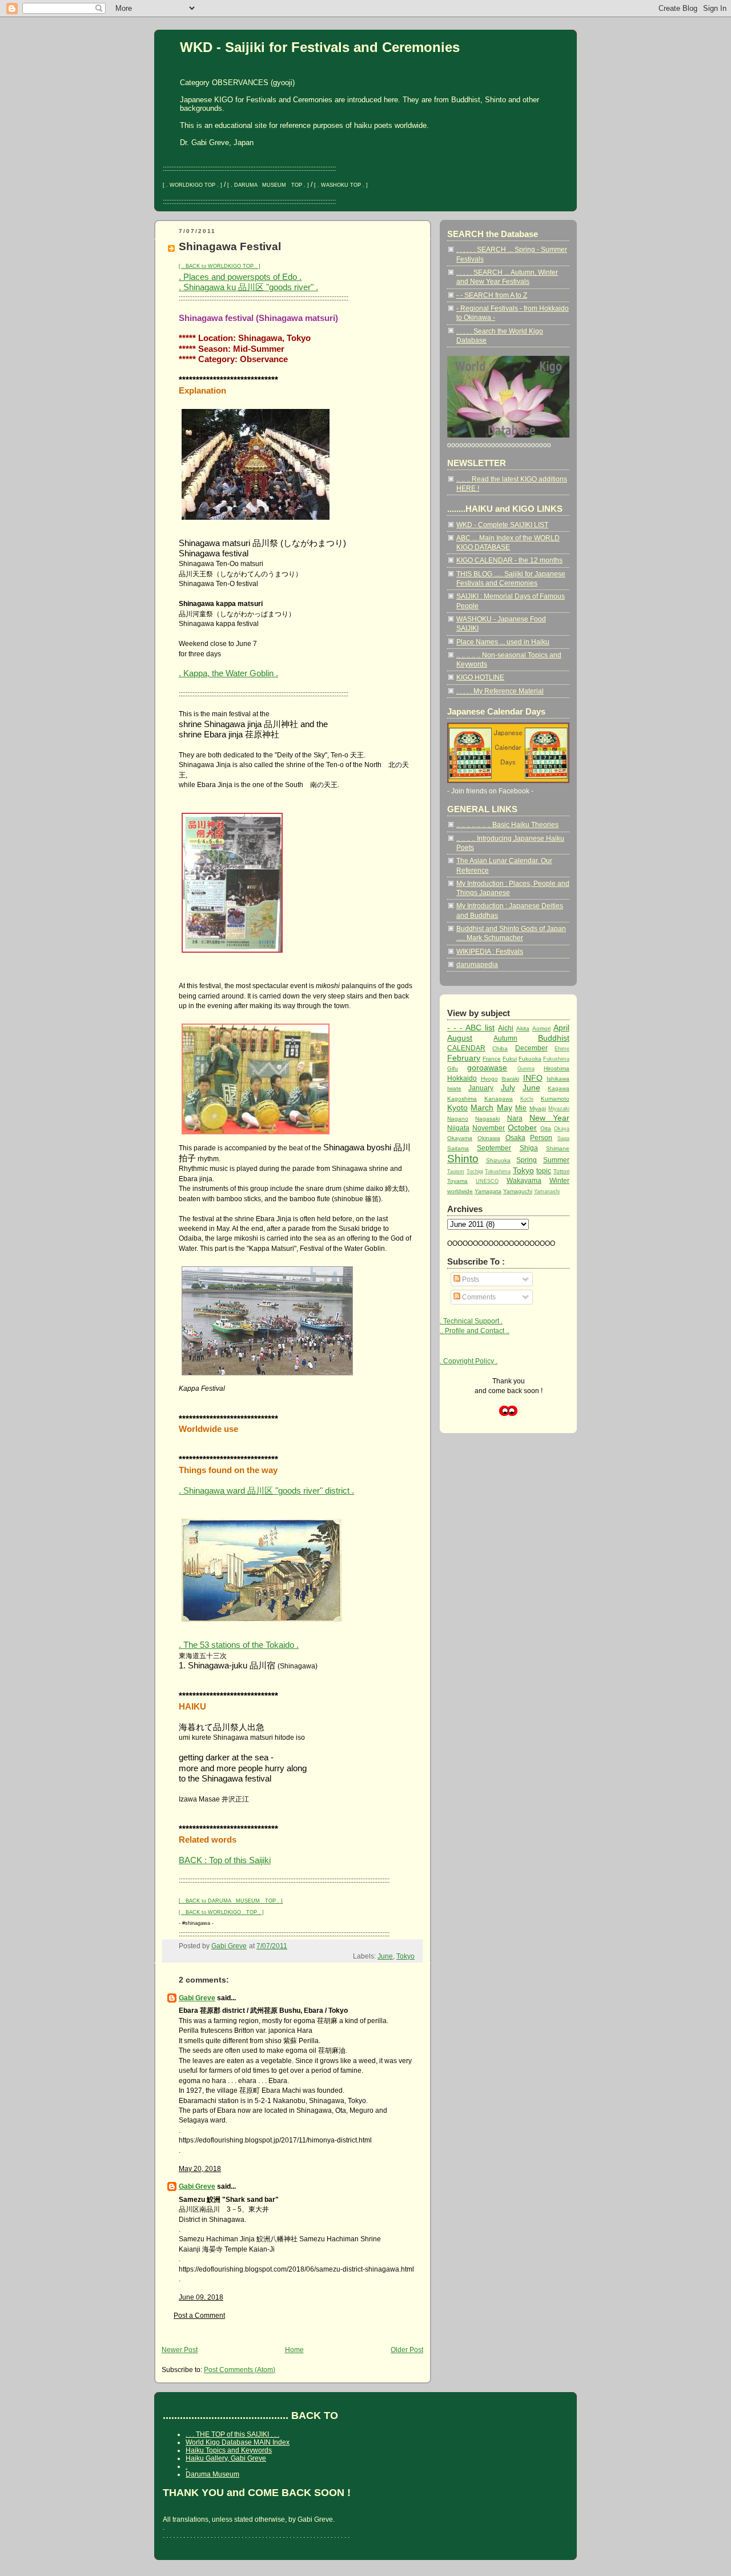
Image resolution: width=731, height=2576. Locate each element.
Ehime (562, 1049)
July (508, 1088)
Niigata (458, 1128)
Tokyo (405, 1956)
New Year (549, 1118)
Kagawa (559, 1088)
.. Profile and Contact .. (475, 1331)
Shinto (463, 1159)
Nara (515, 1118)
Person (541, 1137)
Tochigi (475, 1171)
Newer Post (180, 2350)
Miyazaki (559, 1109)
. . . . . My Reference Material (500, 691)
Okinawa (489, 1138)
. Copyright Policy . (469, 1361)
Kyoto (457, 1108)
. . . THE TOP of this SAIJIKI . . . (232, 2434)
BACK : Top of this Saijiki (225, 1860)
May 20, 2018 (200, 2168)
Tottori (561, 1171)
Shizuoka (498, 1160)
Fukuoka (530, 1059)
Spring (527, 1160)
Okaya (562, 1129)
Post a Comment (199, 2315)
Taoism (456, 1171)
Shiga (529, 1148)
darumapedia (477, 964)
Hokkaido (462, 1078)
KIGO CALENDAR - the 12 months (509, 560)
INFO (533, 1078)
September (494, 1148)
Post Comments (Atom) (240, 2370)
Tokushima (498, 1171)
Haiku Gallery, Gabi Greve (226, 2458)
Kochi (527, 1099)
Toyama (457, 1181)
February (464, 1058)
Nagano (458, 1119)
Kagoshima (462, 1099)
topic (544, 1171)
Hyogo (489, 1079)
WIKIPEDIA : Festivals (490, 951)
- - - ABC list (471, 1028)
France (492, 1059)
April (561, 1028)
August (460, 1038)
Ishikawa (558, 1079)
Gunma (526, 1069)
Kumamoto (555, 1099)
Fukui (510, 1059)
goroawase (487, 1068)
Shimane (558, 1148)
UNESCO (487, 1181)
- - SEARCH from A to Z (492, 295)
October (522, 1127)
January (481, 1088)
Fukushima (556, 1059)
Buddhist (554, 1038)
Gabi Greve (197, 1998)
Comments (478, 1297)
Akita (523, 1028)
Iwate (454, 1088)
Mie (521, 1108)
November (489, 1128)
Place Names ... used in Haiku (503, 642)
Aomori (541, 1028)
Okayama (460, 1138)
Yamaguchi (518, 1191)
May (505, 1108)
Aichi (506, 1028)
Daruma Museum (212, 2474)
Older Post (407, 2350)
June (385, 1956)
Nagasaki (487, 1119)
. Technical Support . (471, 1321)
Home (294, 2350)
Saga (563, 1138)
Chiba (500, 1048)
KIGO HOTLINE (480, 677)
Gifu (453, 1068)
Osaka (515, 1137)
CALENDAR (466, 1048)
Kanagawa (499, 1099)
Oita (546, 1128)
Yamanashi (547, 1191)
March (482, 1108)
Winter (559, 1180)
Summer (556, 1160)
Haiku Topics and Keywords (229, 2450)
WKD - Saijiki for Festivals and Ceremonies (320, 47)
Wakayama (524, 1180)
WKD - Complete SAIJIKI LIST (502, 525)
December (531, 1048)
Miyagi (538, 1108)
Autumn (505, 1038)
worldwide (460, 1191)
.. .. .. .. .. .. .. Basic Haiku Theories (507, 824)
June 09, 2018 (201, 2297)
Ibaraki (510, 1079)
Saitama (458, 1148)
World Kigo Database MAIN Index (238, 2442)
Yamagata (488, 1191)
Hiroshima (557, 1068)
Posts (470, 1279)
